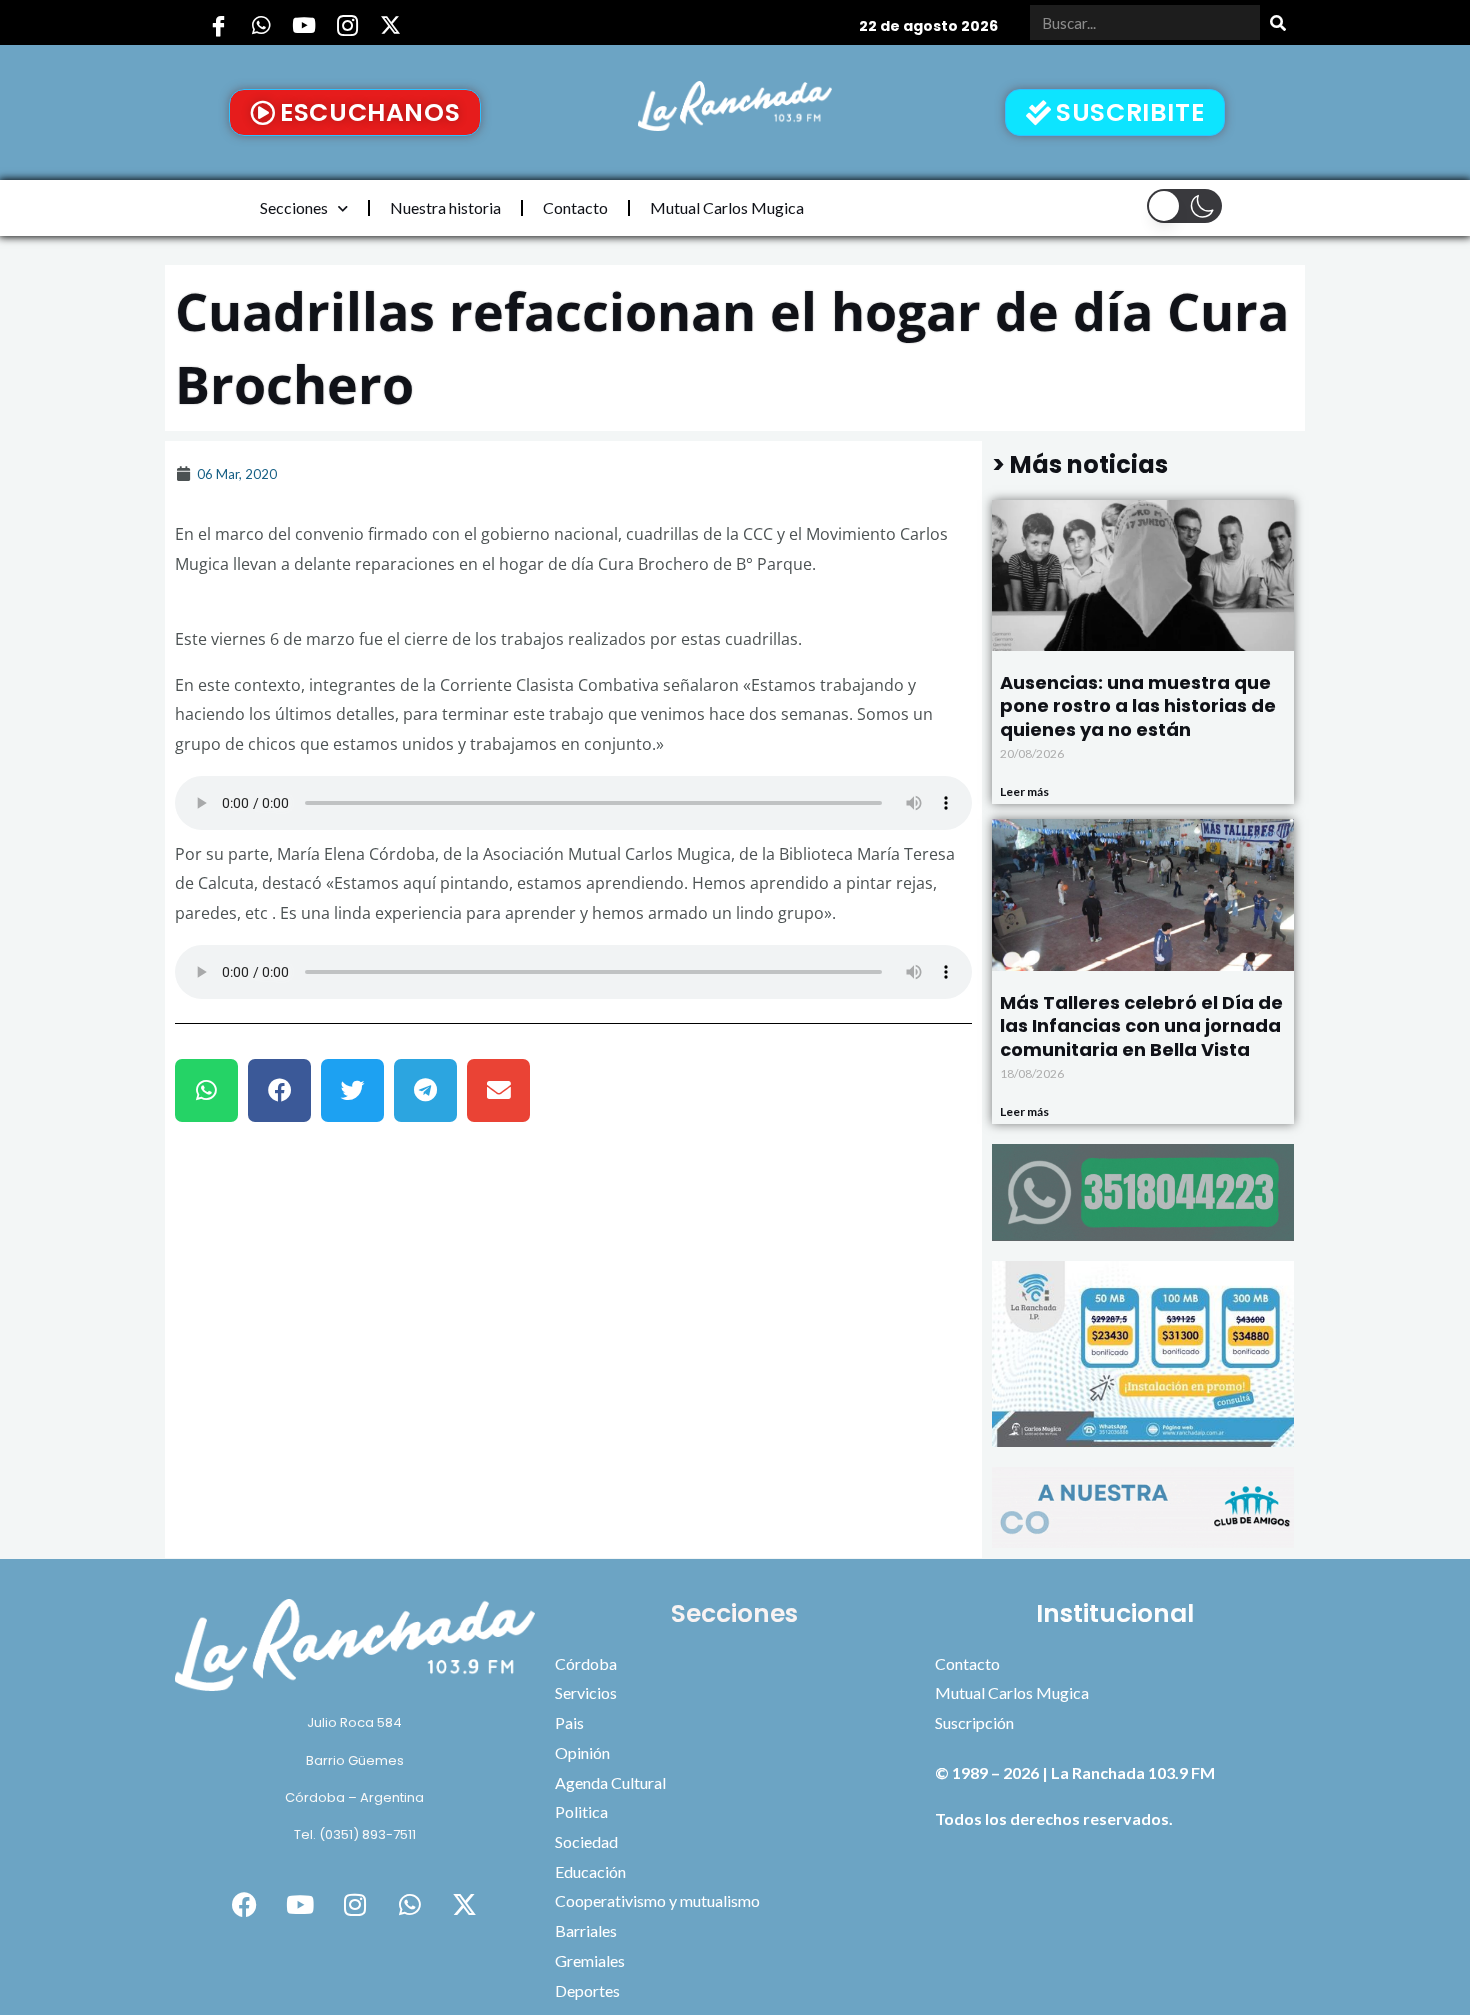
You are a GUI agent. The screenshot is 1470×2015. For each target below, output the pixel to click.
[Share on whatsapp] (206, 1090)
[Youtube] (304, 25)
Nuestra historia (445, 207)
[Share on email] (498, 1090)
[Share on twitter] (352, 1090)
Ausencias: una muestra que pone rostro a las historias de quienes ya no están (1138, 706)
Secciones (294, 207)
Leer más (1024, 791)
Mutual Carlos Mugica (727, 207)
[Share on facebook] (279, 1090)
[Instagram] (347, 25)
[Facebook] (218, 25)
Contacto (575, 207)
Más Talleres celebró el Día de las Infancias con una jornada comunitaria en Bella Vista (1141, 1026)
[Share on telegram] (425, 1090)
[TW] (390, 25)
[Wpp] (261, 25)
